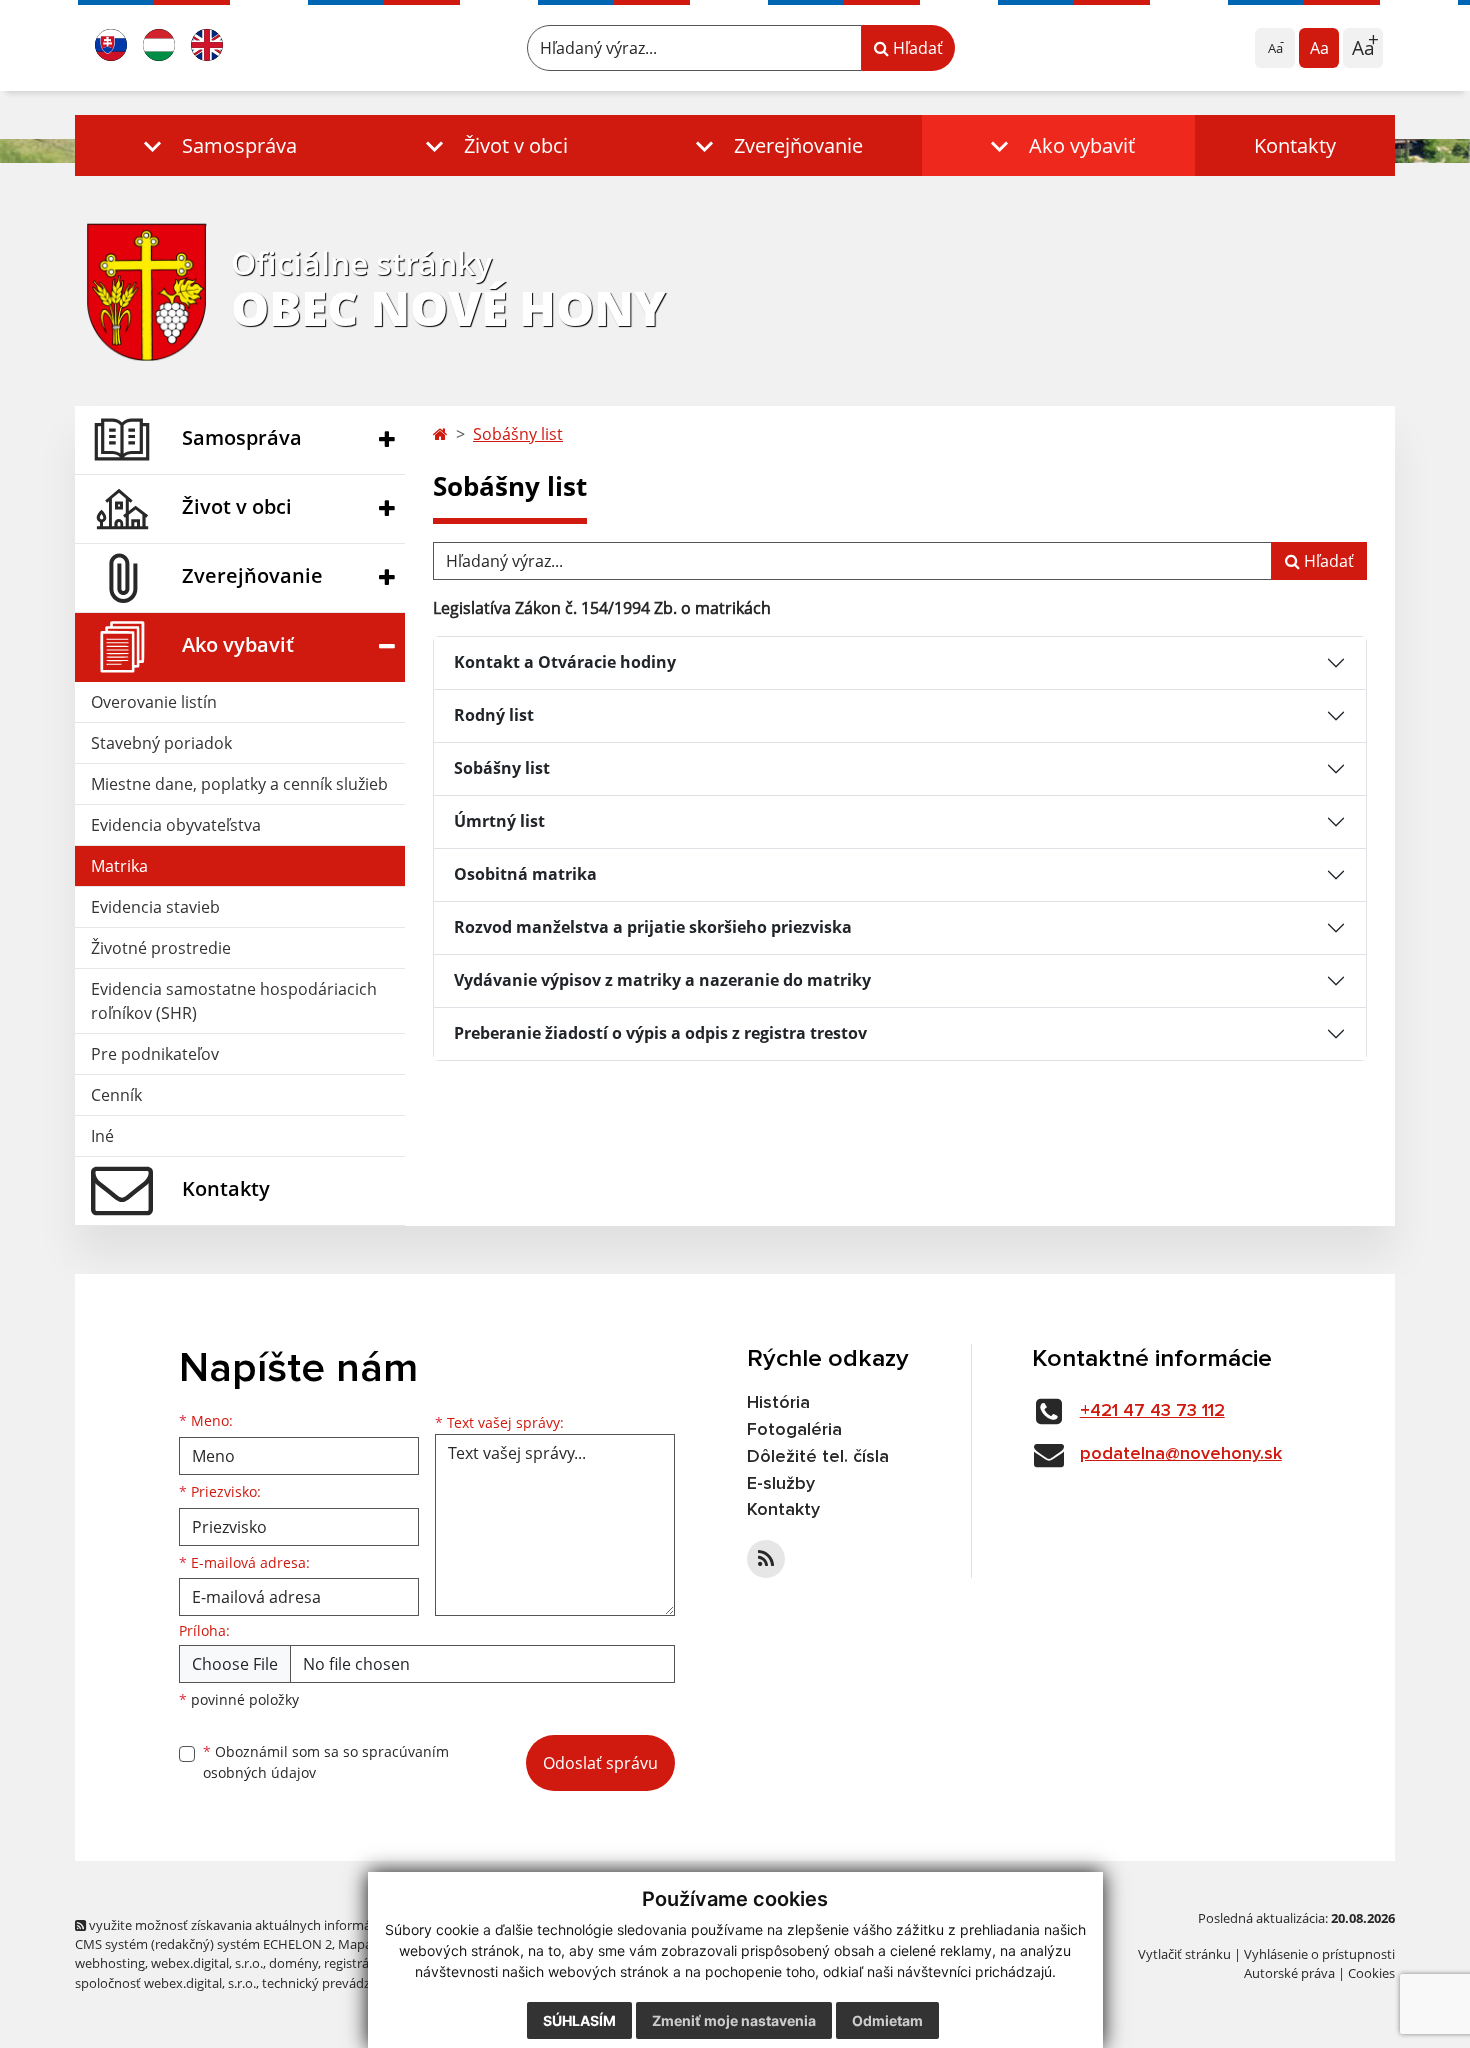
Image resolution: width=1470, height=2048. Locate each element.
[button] (215, 145)
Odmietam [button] (887, 2020)
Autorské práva (1289, 1973)
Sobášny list (518, 434)
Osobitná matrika (525, 874)
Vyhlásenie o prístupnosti (1319, 1954)
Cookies (1371, 1973)
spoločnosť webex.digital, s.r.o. (165, 1983)
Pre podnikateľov (155, 1054)
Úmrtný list (499, 821)
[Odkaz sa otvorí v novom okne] (766, 1559)
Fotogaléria (794, 1430)
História (778, 1403)
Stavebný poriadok (161, 743)
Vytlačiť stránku (1184, 1954)
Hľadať (916, 48)
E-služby (781, 1484)
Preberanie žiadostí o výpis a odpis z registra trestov (660, 1033)
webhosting (110, 1963)
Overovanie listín (154, 702)
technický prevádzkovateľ (338, 1983)
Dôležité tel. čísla (818, 1457)
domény (293, 1963)
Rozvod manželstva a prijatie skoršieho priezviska (653, 927)
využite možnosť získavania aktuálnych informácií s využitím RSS (278, 1925)
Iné (102, 1136)
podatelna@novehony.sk (1181, 1454)
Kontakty (1295, 145)
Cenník (116, 1095)
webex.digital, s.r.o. (207, 1963)
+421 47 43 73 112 (1152, 1411)
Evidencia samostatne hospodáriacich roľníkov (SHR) (234, 1001)
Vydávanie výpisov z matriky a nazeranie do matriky (662, 980)
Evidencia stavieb (155, 907)
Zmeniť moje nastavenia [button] (734, 2020)
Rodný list (494, 715)
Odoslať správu (600, 1763)
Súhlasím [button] (579, 2020)
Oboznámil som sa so (326, 1762)
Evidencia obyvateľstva (176, 825)
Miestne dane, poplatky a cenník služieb (239, 784)
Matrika (119, 866)
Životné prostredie (161, 948)
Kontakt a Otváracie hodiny (565, 662)
